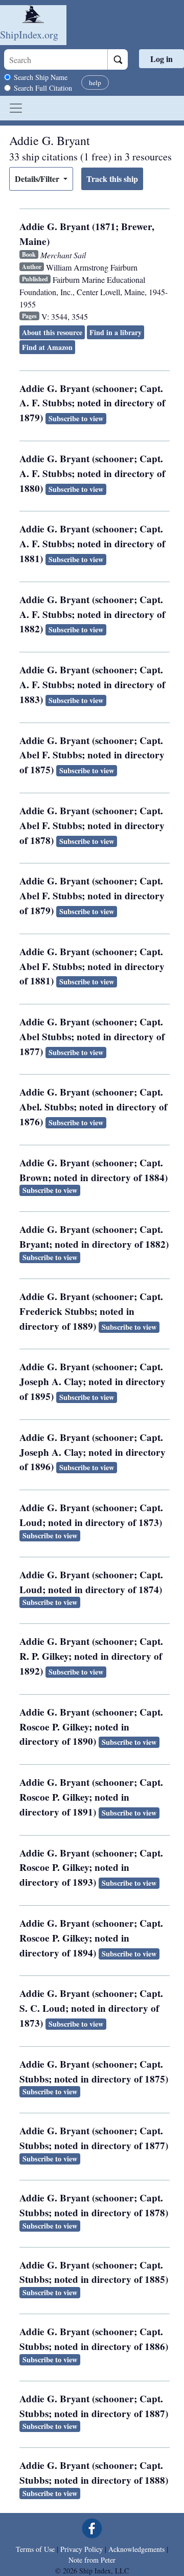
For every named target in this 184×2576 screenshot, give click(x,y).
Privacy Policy (82, 2549)
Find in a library (116, 332)
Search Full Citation (43, 88)
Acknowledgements (136, 2549)
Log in (162, 59)
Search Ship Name (41, 77)
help (95, 83)
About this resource (52, 332)
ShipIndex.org (29, 35)
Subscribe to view (76, 418)
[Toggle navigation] (16, 108)
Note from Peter (92, 2560)
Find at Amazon (47, 347)
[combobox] (56, 59)
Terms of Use (35, 2549)
